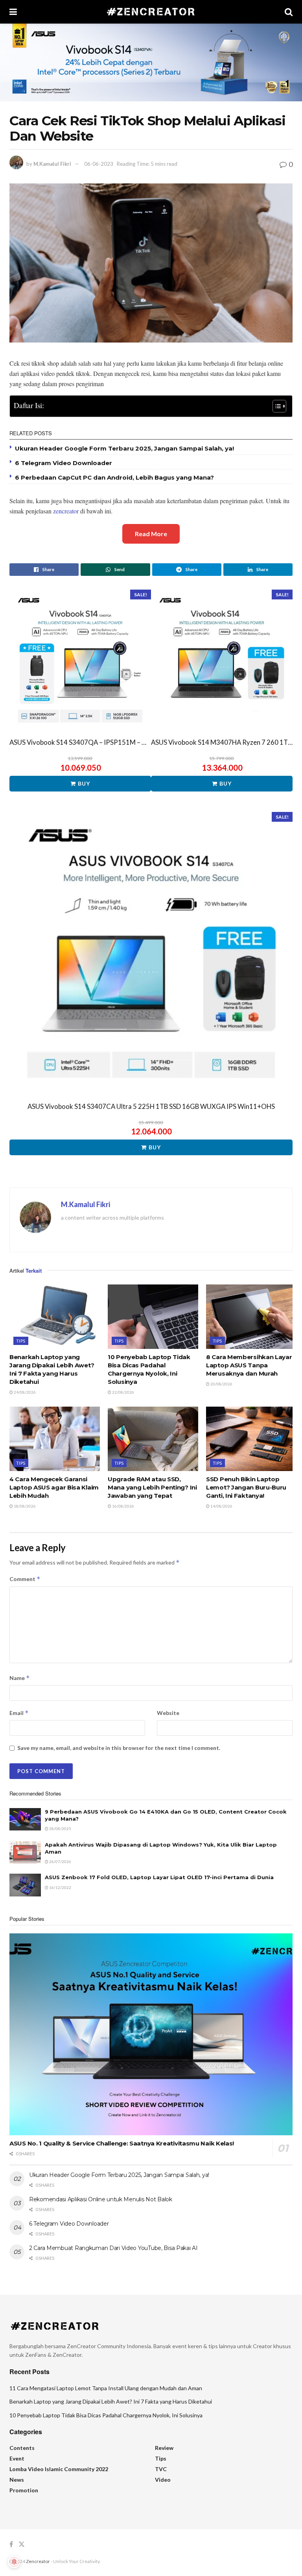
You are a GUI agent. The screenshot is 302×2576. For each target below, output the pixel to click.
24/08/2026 (24, 1392)
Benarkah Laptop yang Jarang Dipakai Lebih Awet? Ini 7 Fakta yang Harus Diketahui (111, 2401)
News (17, 2480)
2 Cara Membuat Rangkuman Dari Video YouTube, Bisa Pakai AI (113, 2248)
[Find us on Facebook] (11, 2544)
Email (19, 1713)
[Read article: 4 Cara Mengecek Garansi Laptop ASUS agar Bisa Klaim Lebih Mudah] (55, 1439)
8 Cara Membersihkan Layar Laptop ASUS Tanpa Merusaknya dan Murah (249, 1365)
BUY (84, 783)
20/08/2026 (221, 1384)
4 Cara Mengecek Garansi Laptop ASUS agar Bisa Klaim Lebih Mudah (54, 1487)
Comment (25, 1579)
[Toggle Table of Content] (275, 406)
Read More (151, 534)
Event (17, 2458)
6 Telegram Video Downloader (64, 463)
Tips (21, 1341)
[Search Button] (289, 12)
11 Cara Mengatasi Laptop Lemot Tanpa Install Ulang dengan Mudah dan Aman (106, 2388)
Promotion (24, 2490)
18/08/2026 (24, 1506)
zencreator (66, 511)
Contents (22, 2448)
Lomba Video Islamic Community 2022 (59, 2469)
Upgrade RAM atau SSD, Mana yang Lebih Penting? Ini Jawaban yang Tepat (152, 1487)
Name (20, 1678)
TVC (161, 2469)
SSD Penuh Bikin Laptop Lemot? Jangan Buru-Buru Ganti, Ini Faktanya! (246, 1487)
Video (163, 2480)
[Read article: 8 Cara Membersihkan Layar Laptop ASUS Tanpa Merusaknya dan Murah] (251, 1317)
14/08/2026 (221, 1506)
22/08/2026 (123, 1392)
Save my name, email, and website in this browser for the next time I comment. (119, 1748)
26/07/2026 (60, 1861)
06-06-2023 (99, 164)
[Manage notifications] (14, 2562)
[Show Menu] (13, 12)
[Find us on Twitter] (22, 2544)
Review (164, 2448)
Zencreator (38, 2561)
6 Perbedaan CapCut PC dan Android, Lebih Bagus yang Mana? (114, 477)
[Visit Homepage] (151, 12)
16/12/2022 (60, 1887)
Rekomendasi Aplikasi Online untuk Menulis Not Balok (101, 2199)
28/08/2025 (60, 1828)
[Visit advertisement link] (151, 62)
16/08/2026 (123, 1506)
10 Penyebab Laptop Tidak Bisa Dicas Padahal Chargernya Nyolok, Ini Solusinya (106, 2415)
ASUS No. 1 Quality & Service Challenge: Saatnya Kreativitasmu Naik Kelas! (122, 2143)
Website (168, 1713)
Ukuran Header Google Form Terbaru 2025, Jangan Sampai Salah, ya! (124, 448)
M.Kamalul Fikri (52, 164)
